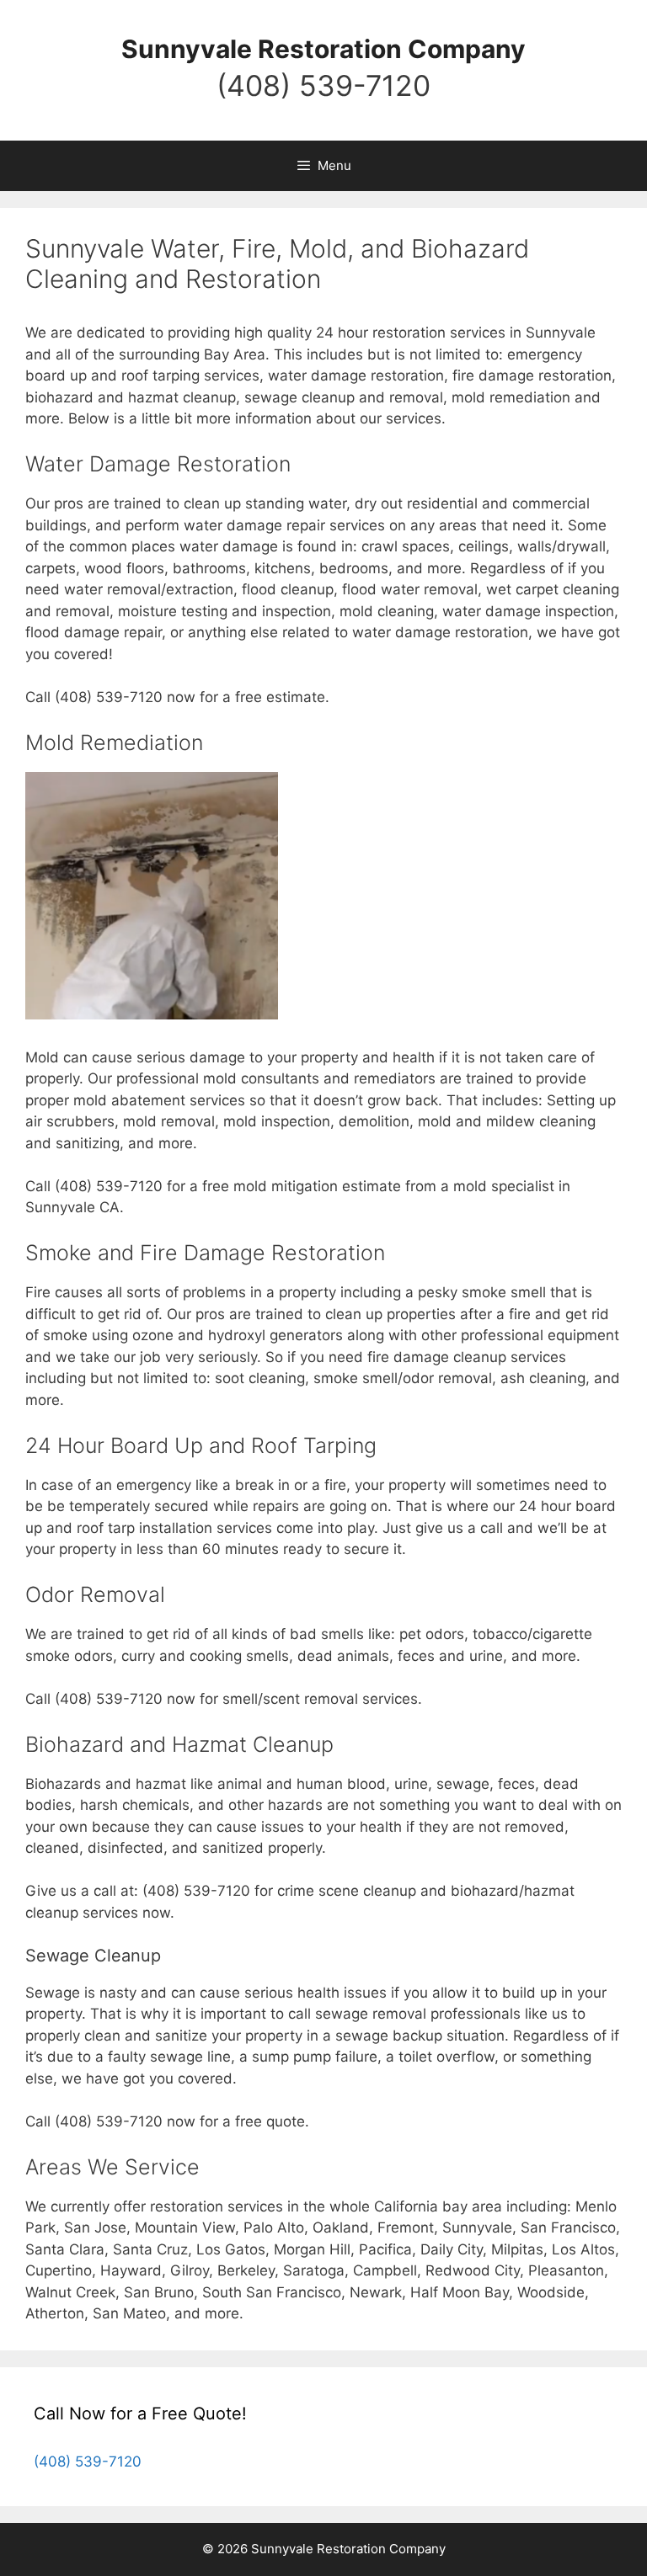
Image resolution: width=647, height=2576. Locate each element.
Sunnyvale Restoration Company (323, 49)
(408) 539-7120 (323, 85)
